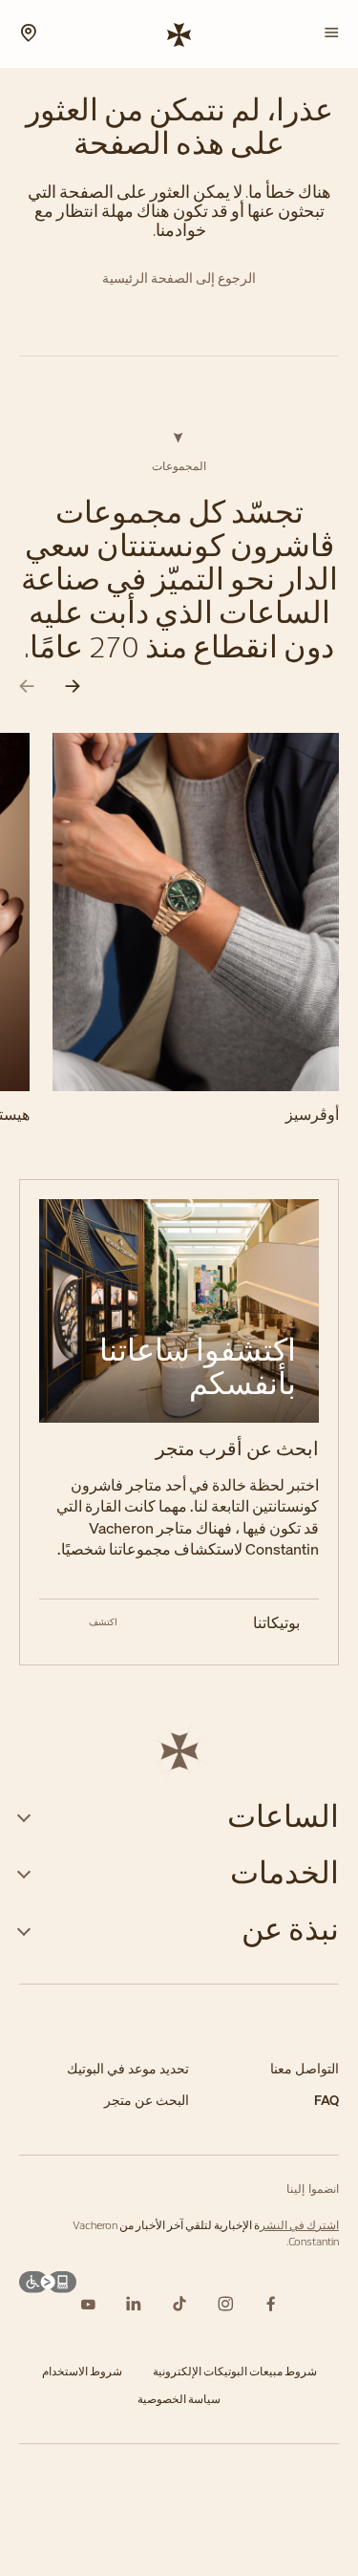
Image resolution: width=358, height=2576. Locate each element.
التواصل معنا (305, 2069)
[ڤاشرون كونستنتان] (179, 33)
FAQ (326, 2101)
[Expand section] (24, 1816)
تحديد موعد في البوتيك (128, 2069)
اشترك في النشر (299, 2225)
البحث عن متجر (147, 2101)
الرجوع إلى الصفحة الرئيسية (179, 279)
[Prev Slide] (27, 687)
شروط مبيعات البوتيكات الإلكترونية (235, 2371)
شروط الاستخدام (82, 2371)
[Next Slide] (73, 687)
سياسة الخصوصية (179, 2399)
